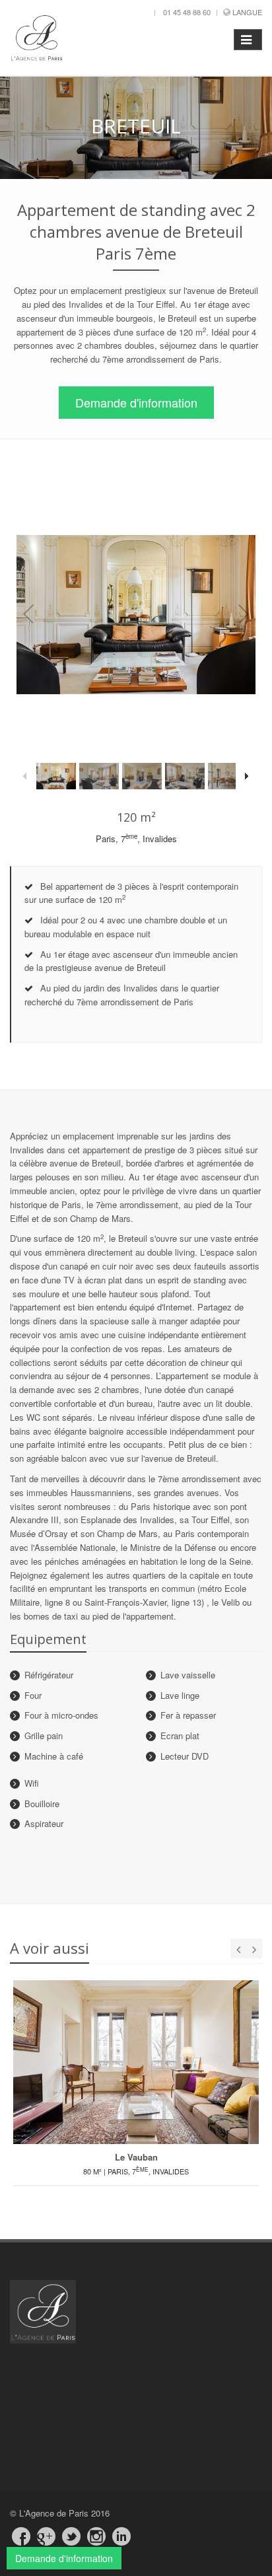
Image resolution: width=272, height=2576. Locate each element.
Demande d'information (136, 402)
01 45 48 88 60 (187, 12)
